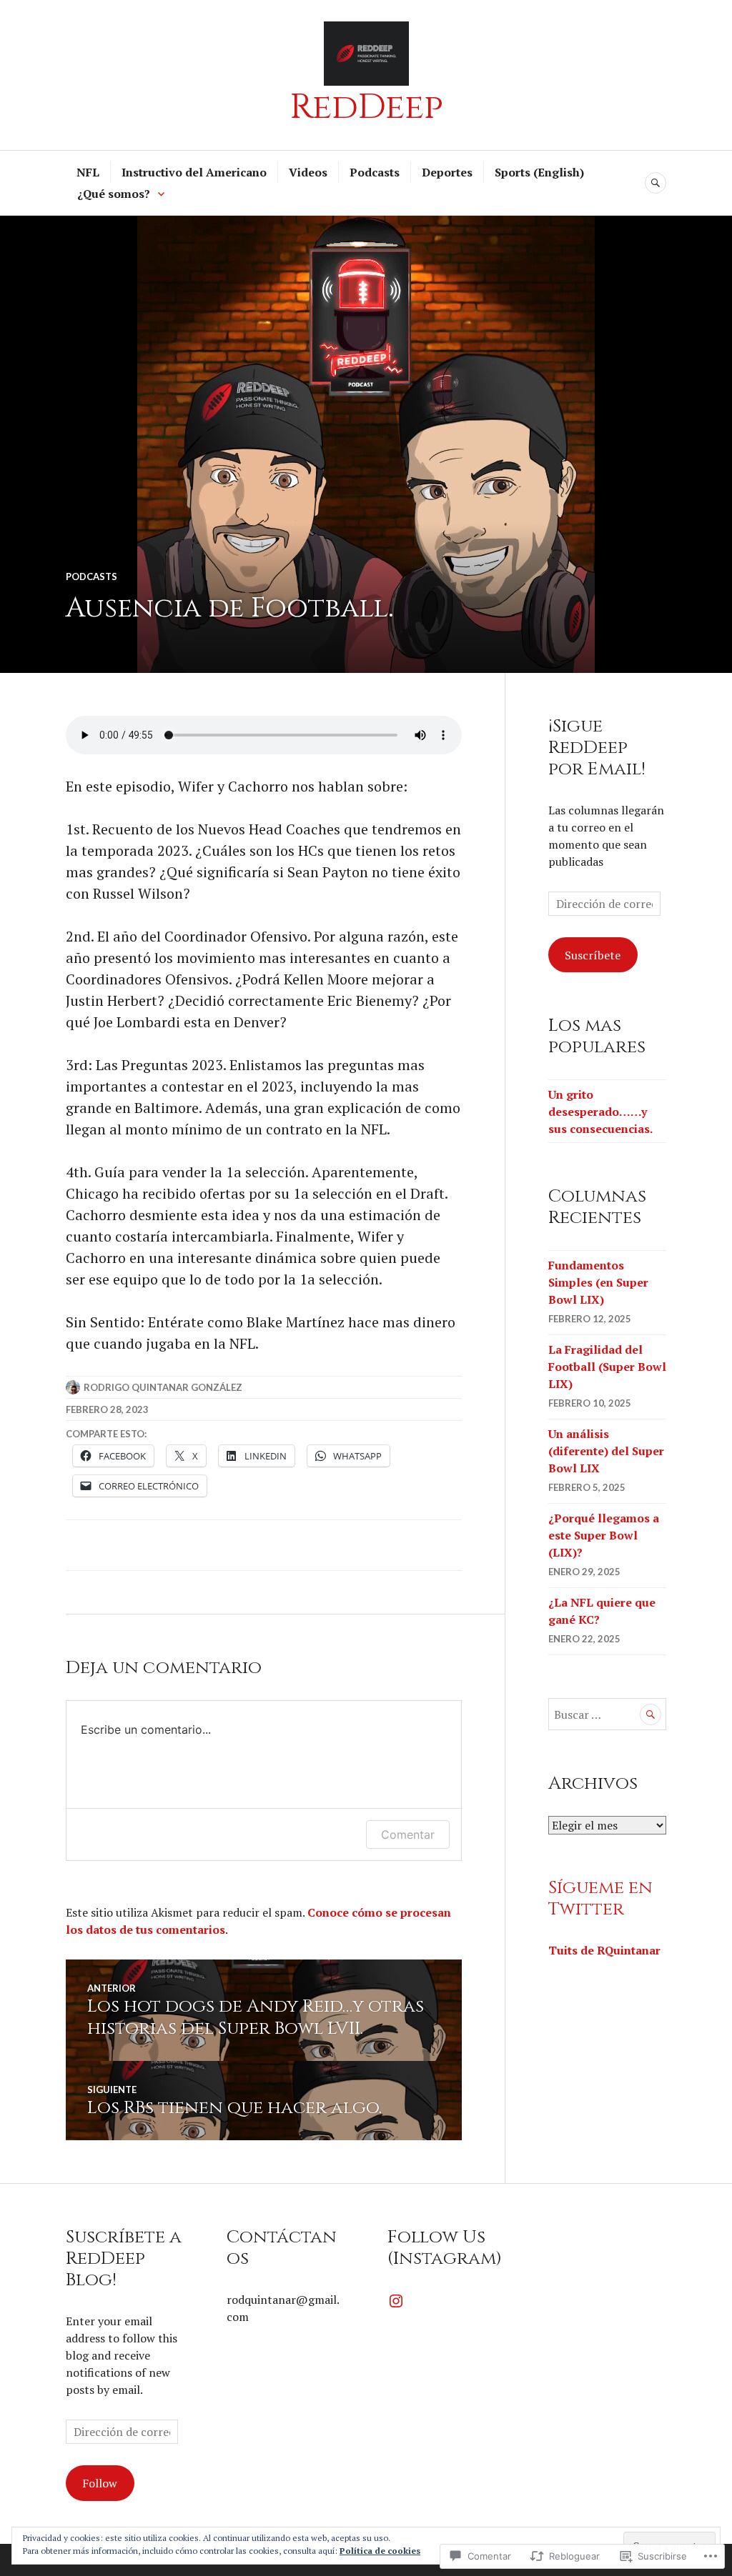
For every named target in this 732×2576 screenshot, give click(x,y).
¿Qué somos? (114, 194)
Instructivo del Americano (194, 172)
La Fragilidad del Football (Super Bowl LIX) (607, 1367)
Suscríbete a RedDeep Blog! (124, 2258)
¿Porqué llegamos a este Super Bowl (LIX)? (604, 1535)
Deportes (447, 172)
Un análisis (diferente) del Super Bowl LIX (606, 1451)
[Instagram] (396, 2301)
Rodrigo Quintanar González (163, 1387)
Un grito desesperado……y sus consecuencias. (600, 1112)
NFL (88, 172)
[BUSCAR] (656, 183)
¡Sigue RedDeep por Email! (597, 748)
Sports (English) (539, 172)
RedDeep (366, 107)
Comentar (408, 1834)
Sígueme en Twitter (600, 1898)
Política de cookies (380, 2551)
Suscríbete (593, 955)
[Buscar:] (607, 1714)
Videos (308, 172)
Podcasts (375, 172)
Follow (100, 2483)
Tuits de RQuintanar (604, 1950)
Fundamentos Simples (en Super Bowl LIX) (598, 1282)
